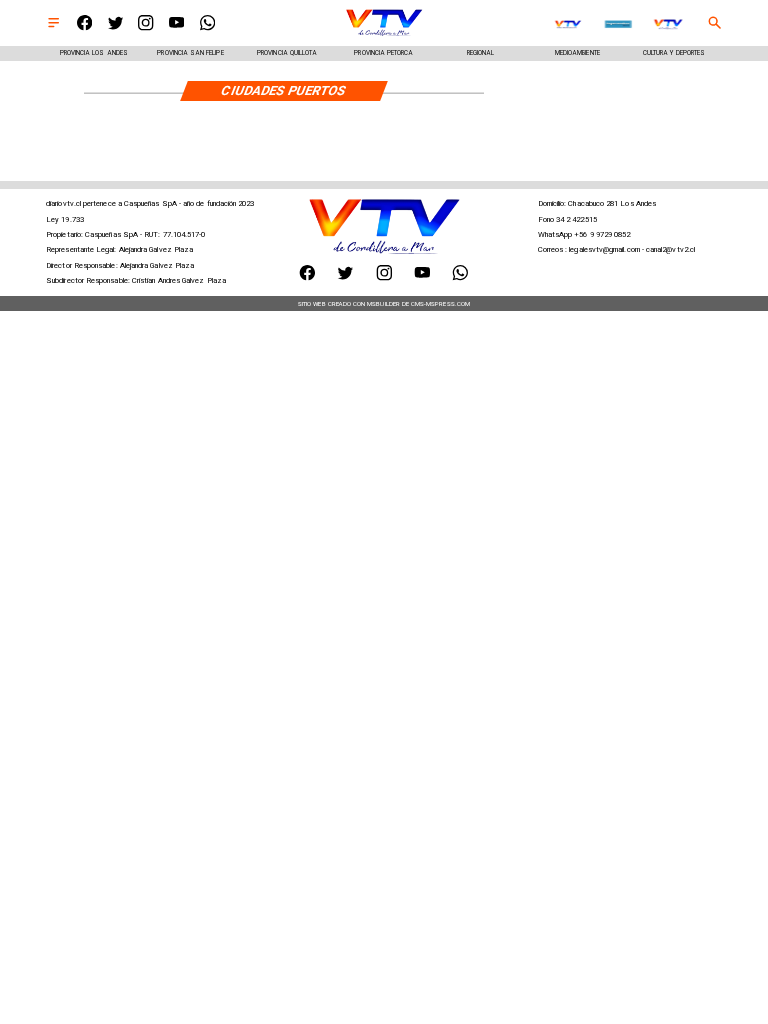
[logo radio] (618, 24)
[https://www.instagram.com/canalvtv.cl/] (145, 28)
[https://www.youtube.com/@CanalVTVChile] (176, 28)
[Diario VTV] (53, 28)
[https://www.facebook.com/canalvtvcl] (84, 28)
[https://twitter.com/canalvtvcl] (115, 28)
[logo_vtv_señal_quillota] (567, 24)
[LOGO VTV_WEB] (384, 35)
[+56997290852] (207, 28)
